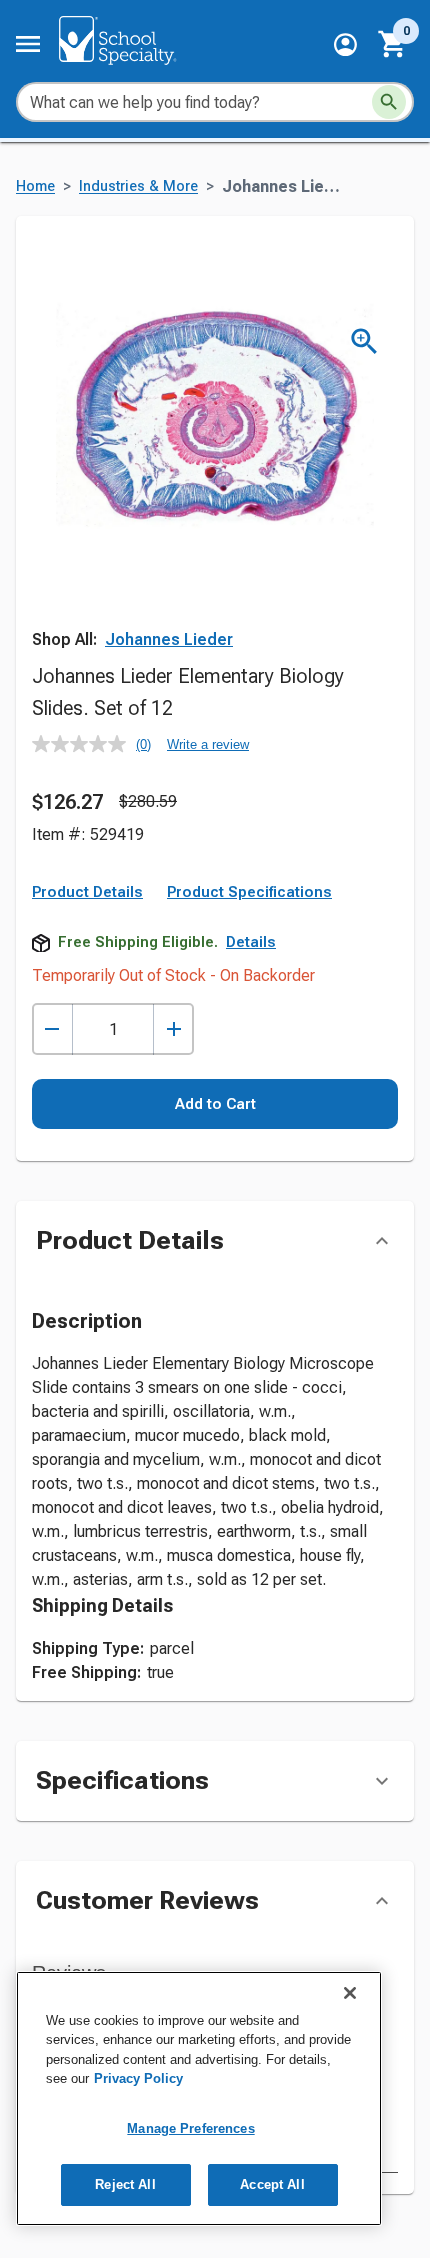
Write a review (208, 744)
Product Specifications (249, 892)
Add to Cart (215, 1104)
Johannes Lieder (169, 639)
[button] (345, 44)
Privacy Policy (138, 2078)
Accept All (272, 2184)
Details (251, 942)
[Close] (350, 1993)
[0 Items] (393, 44)
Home (35, 186)
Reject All (125, 2184)
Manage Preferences (190, 2128)
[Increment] (173, 1029)
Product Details (87, 892)
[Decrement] (52, 1029)
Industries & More (138, 186)
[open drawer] (28, 44)
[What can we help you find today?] (389, 102)
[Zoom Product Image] (364, 341)
